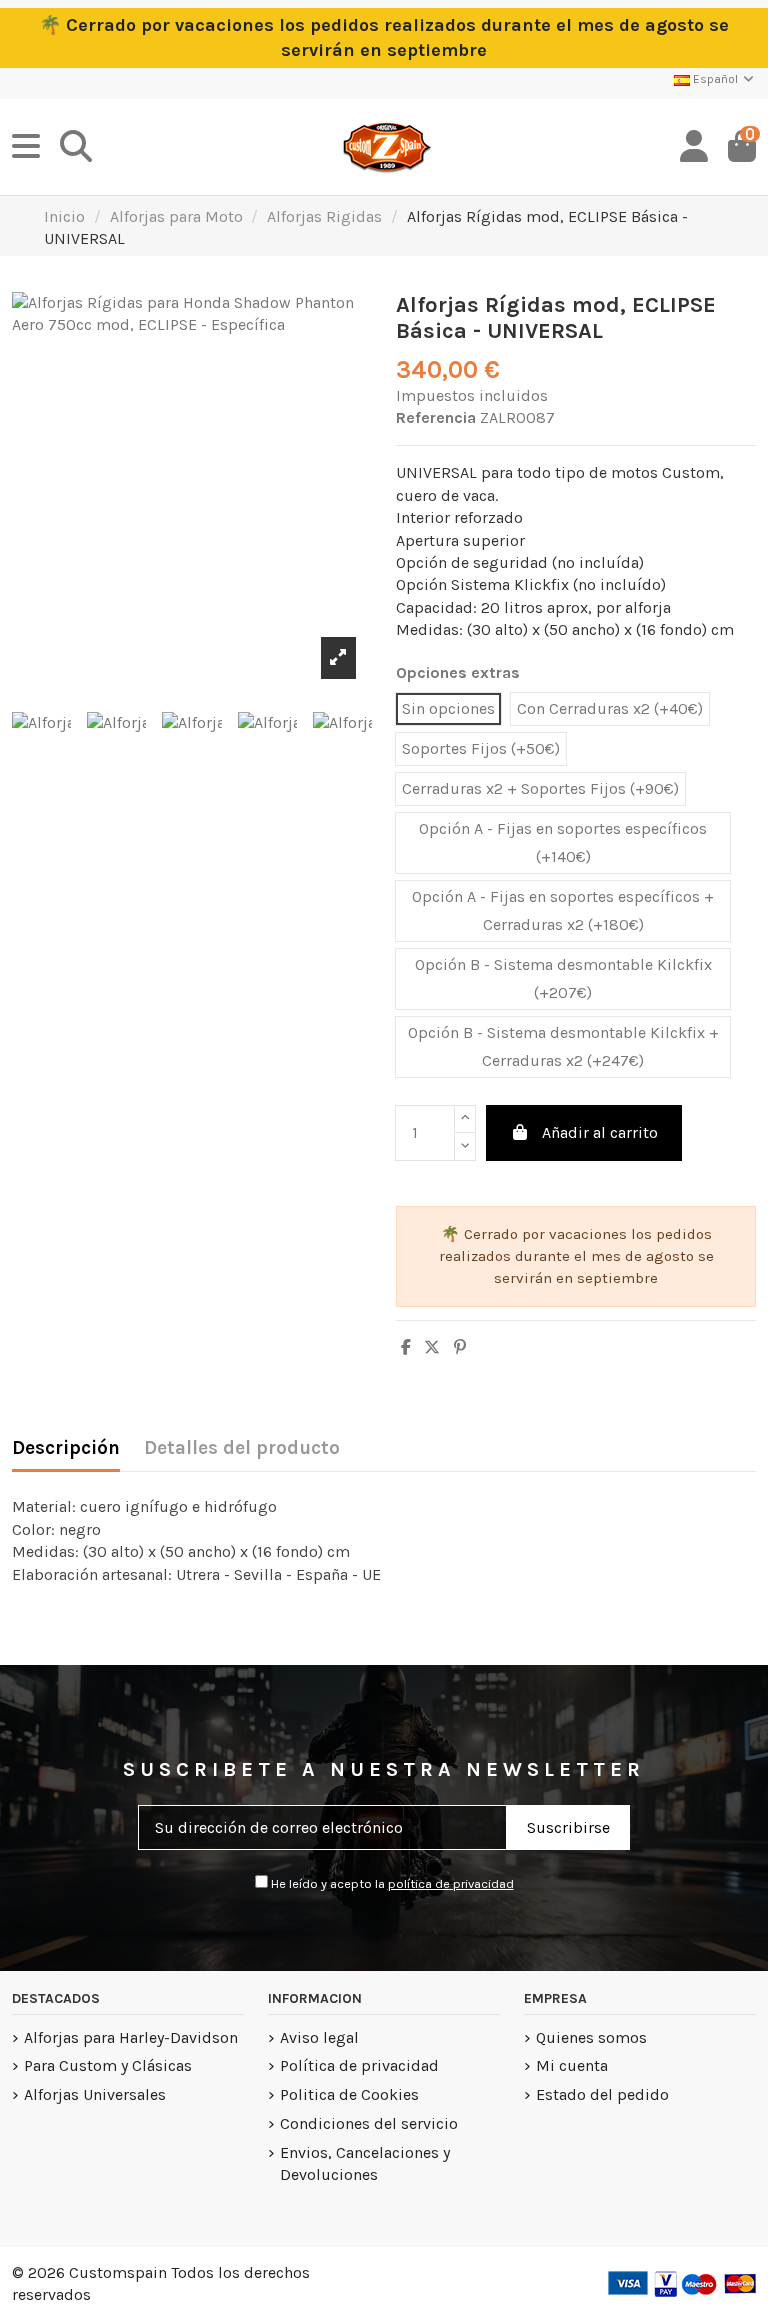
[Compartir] (406, 1347)
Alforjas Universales (95, 2094)
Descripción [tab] (66, 1448)
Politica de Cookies (349, 2094)
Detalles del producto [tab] (242, 1448)
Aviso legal (319, 2037)
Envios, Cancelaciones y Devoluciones (365, 2163)
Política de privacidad (359, 2065)
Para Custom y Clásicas (108, 2065)
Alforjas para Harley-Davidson (131, 2037)
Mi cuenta (572, 2065)
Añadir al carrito (600, 1132)
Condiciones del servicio (369, 2123)
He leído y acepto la (391, 1883)
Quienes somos (591, 2037)
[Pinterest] (460, 1347)
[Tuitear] (432, 1347)
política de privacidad (451, 1883)
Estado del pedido (602, 2094)
